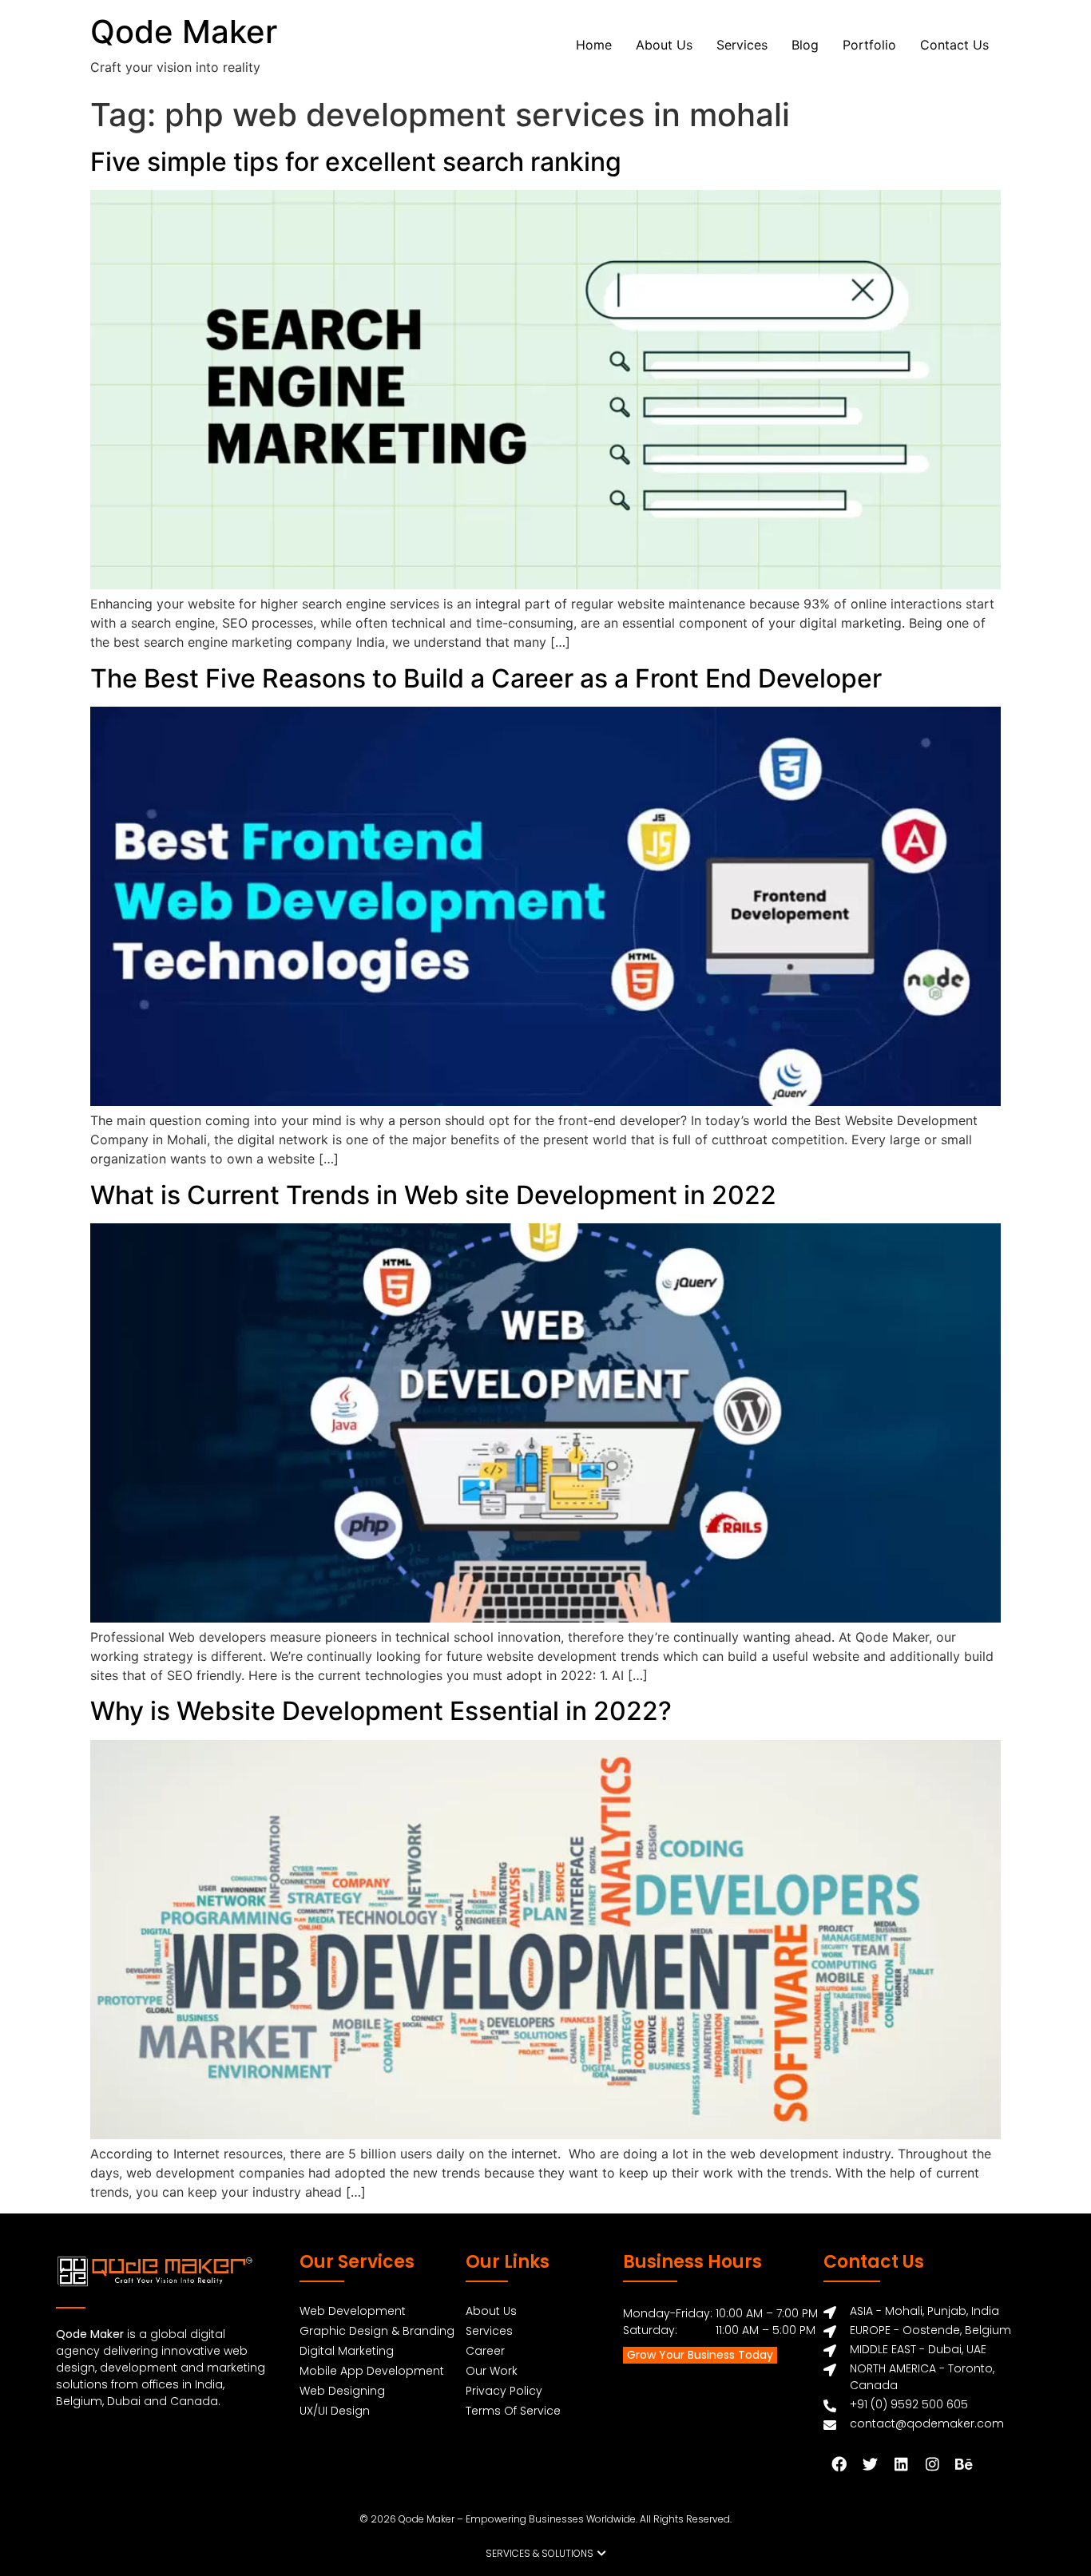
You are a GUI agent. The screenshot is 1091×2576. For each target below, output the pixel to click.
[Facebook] (839, 2463)
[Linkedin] (901, 2463)
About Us (664, 45)
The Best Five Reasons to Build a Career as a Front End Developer (486, 678)
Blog (805, 45)
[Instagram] (932, 2463)
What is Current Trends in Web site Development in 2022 (433, 1195)
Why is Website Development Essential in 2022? (381, 1711)
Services (742, 45)
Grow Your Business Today (700, 2355)
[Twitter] (870, 2463)
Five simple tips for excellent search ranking (356, 162)
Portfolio (869, 45)
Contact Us (954, 45)
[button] (546, 2554)
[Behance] (963, 2463)
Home (594, 45)
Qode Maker (184, 32)
